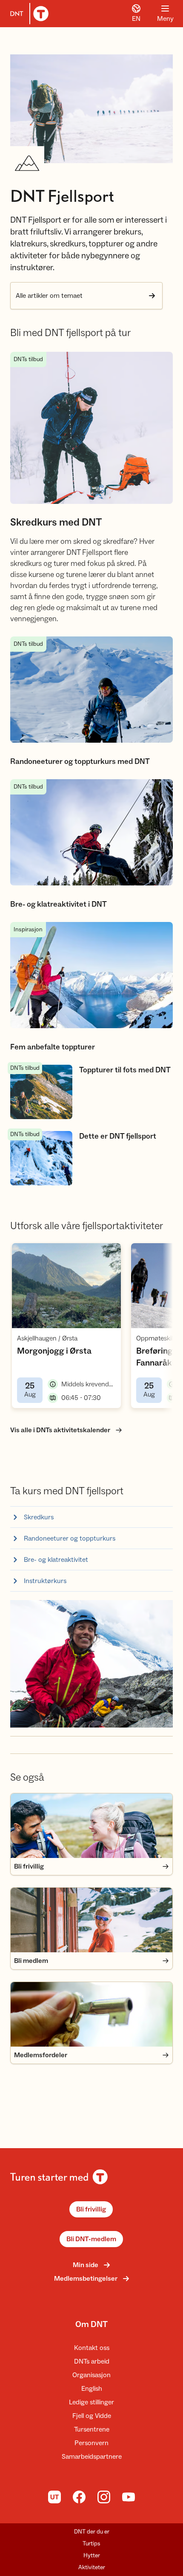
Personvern (91, 2443)
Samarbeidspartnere (92, 2457)
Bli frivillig (91, 2209)
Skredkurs (39, 1517)
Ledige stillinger (91, 2402)
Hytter (92, 2556)
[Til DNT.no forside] (28, 14)
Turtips (91, 2544)
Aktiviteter (92, 2568)
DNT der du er (92, 2532)
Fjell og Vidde (92, 2416)
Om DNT (91, 2324)
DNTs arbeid (92, 2361)
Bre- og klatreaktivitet (56, 1560)
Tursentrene (92, 2429)
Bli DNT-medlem (91, 2239)
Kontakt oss (92, 2348)
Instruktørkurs (45, 1581)
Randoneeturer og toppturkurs (70, 1538)
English (92, 2389)
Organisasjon (91, 2375)
